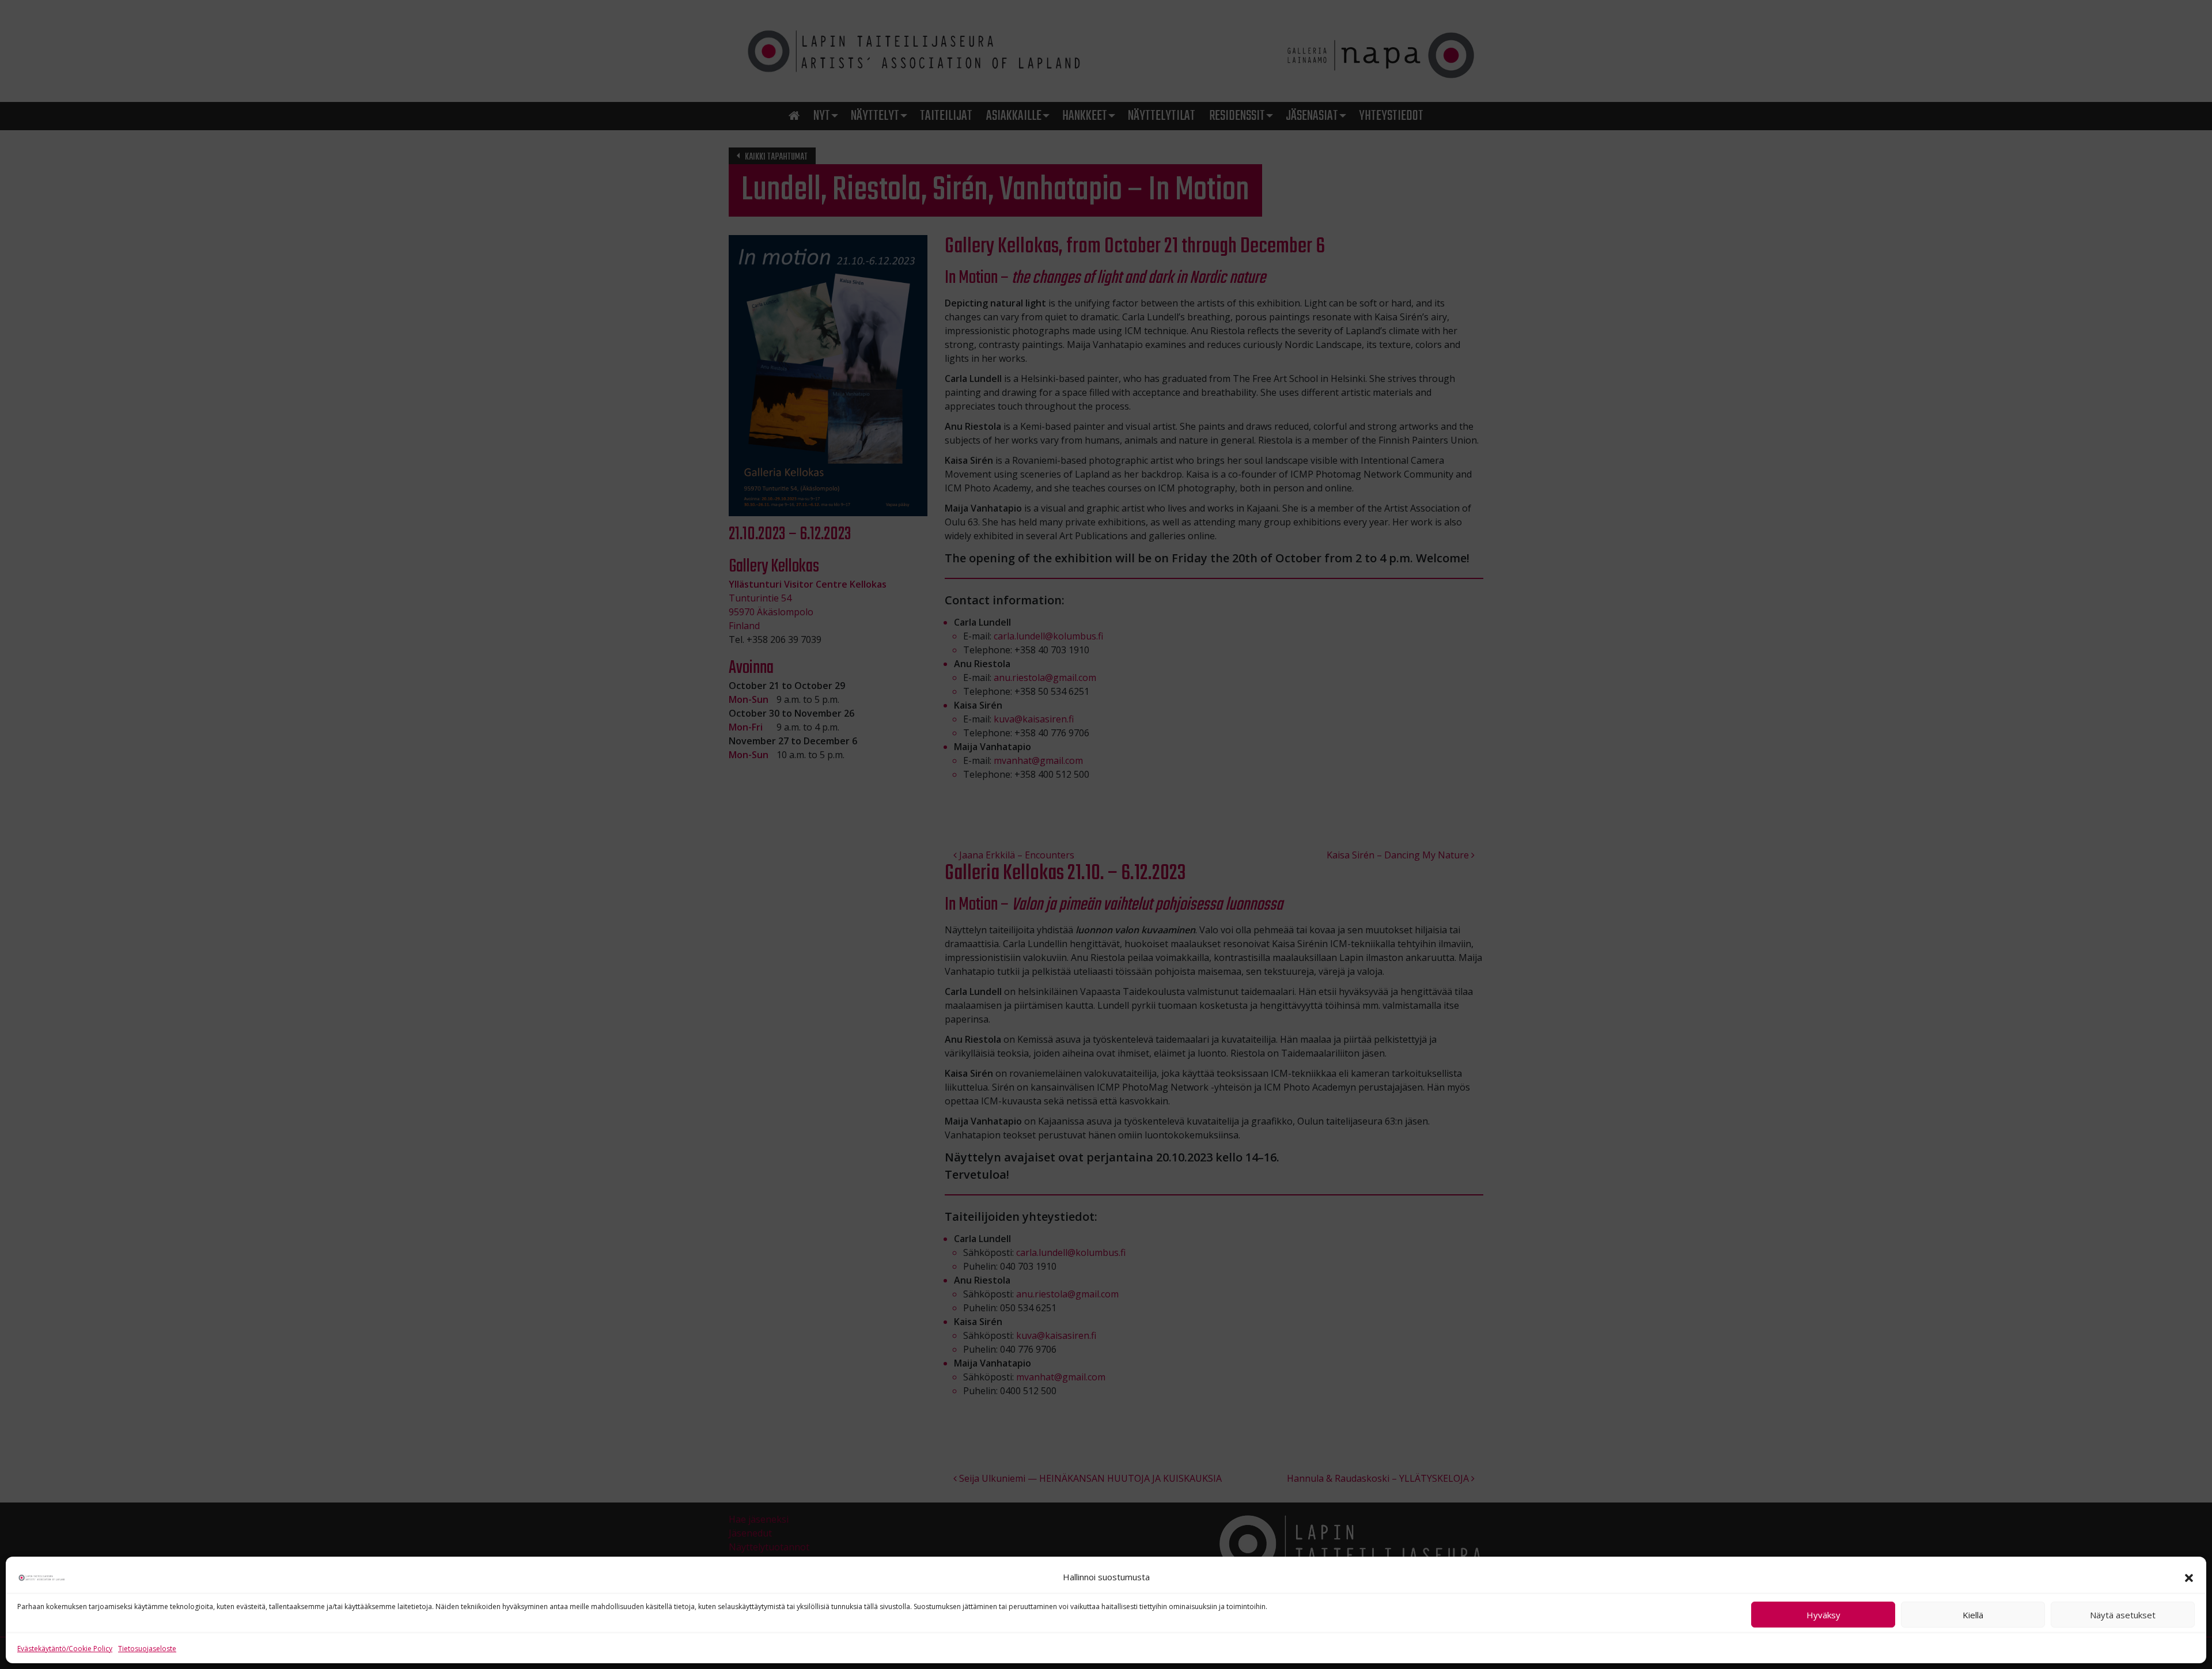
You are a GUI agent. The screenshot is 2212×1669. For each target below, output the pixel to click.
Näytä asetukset (2123, 1615)
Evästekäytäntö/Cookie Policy (65, 1649)
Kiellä (1973, 1615)
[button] (2189, 1577)
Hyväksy (1823, 1615)
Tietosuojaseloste (147, 1649)
